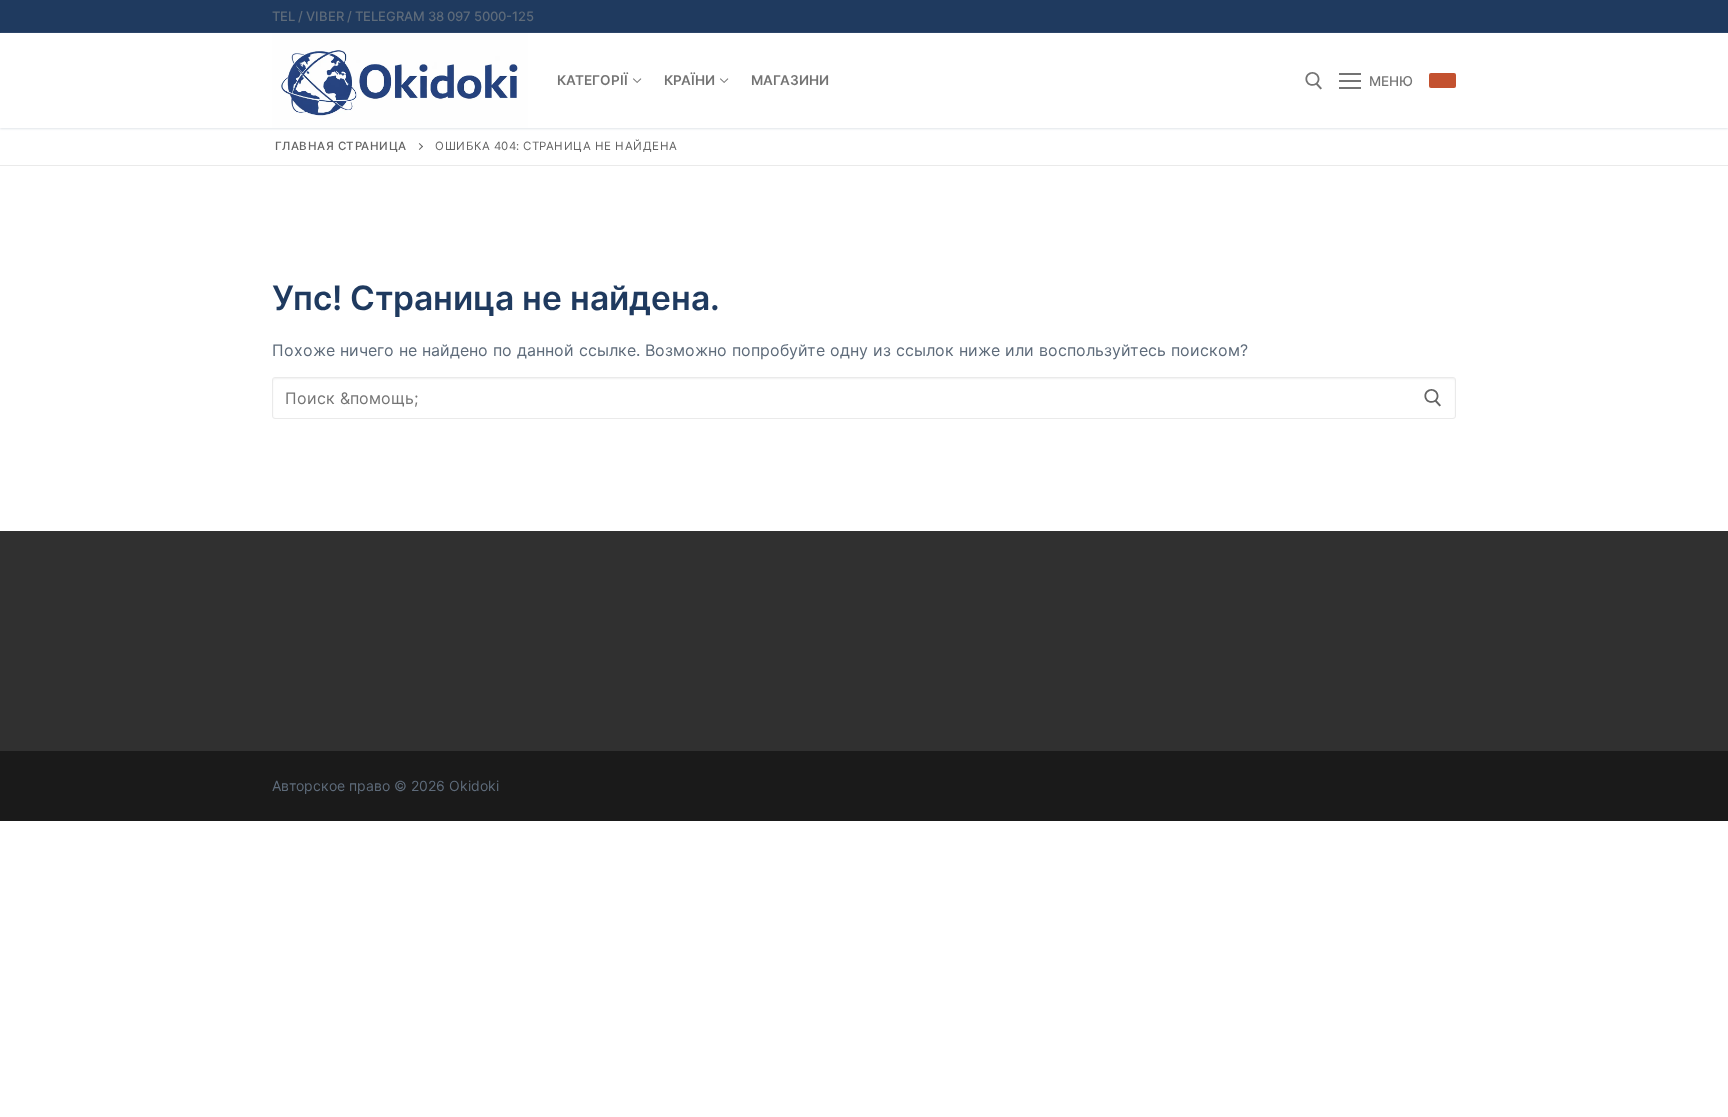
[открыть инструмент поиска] (1314, 81)
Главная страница (341, 146)
